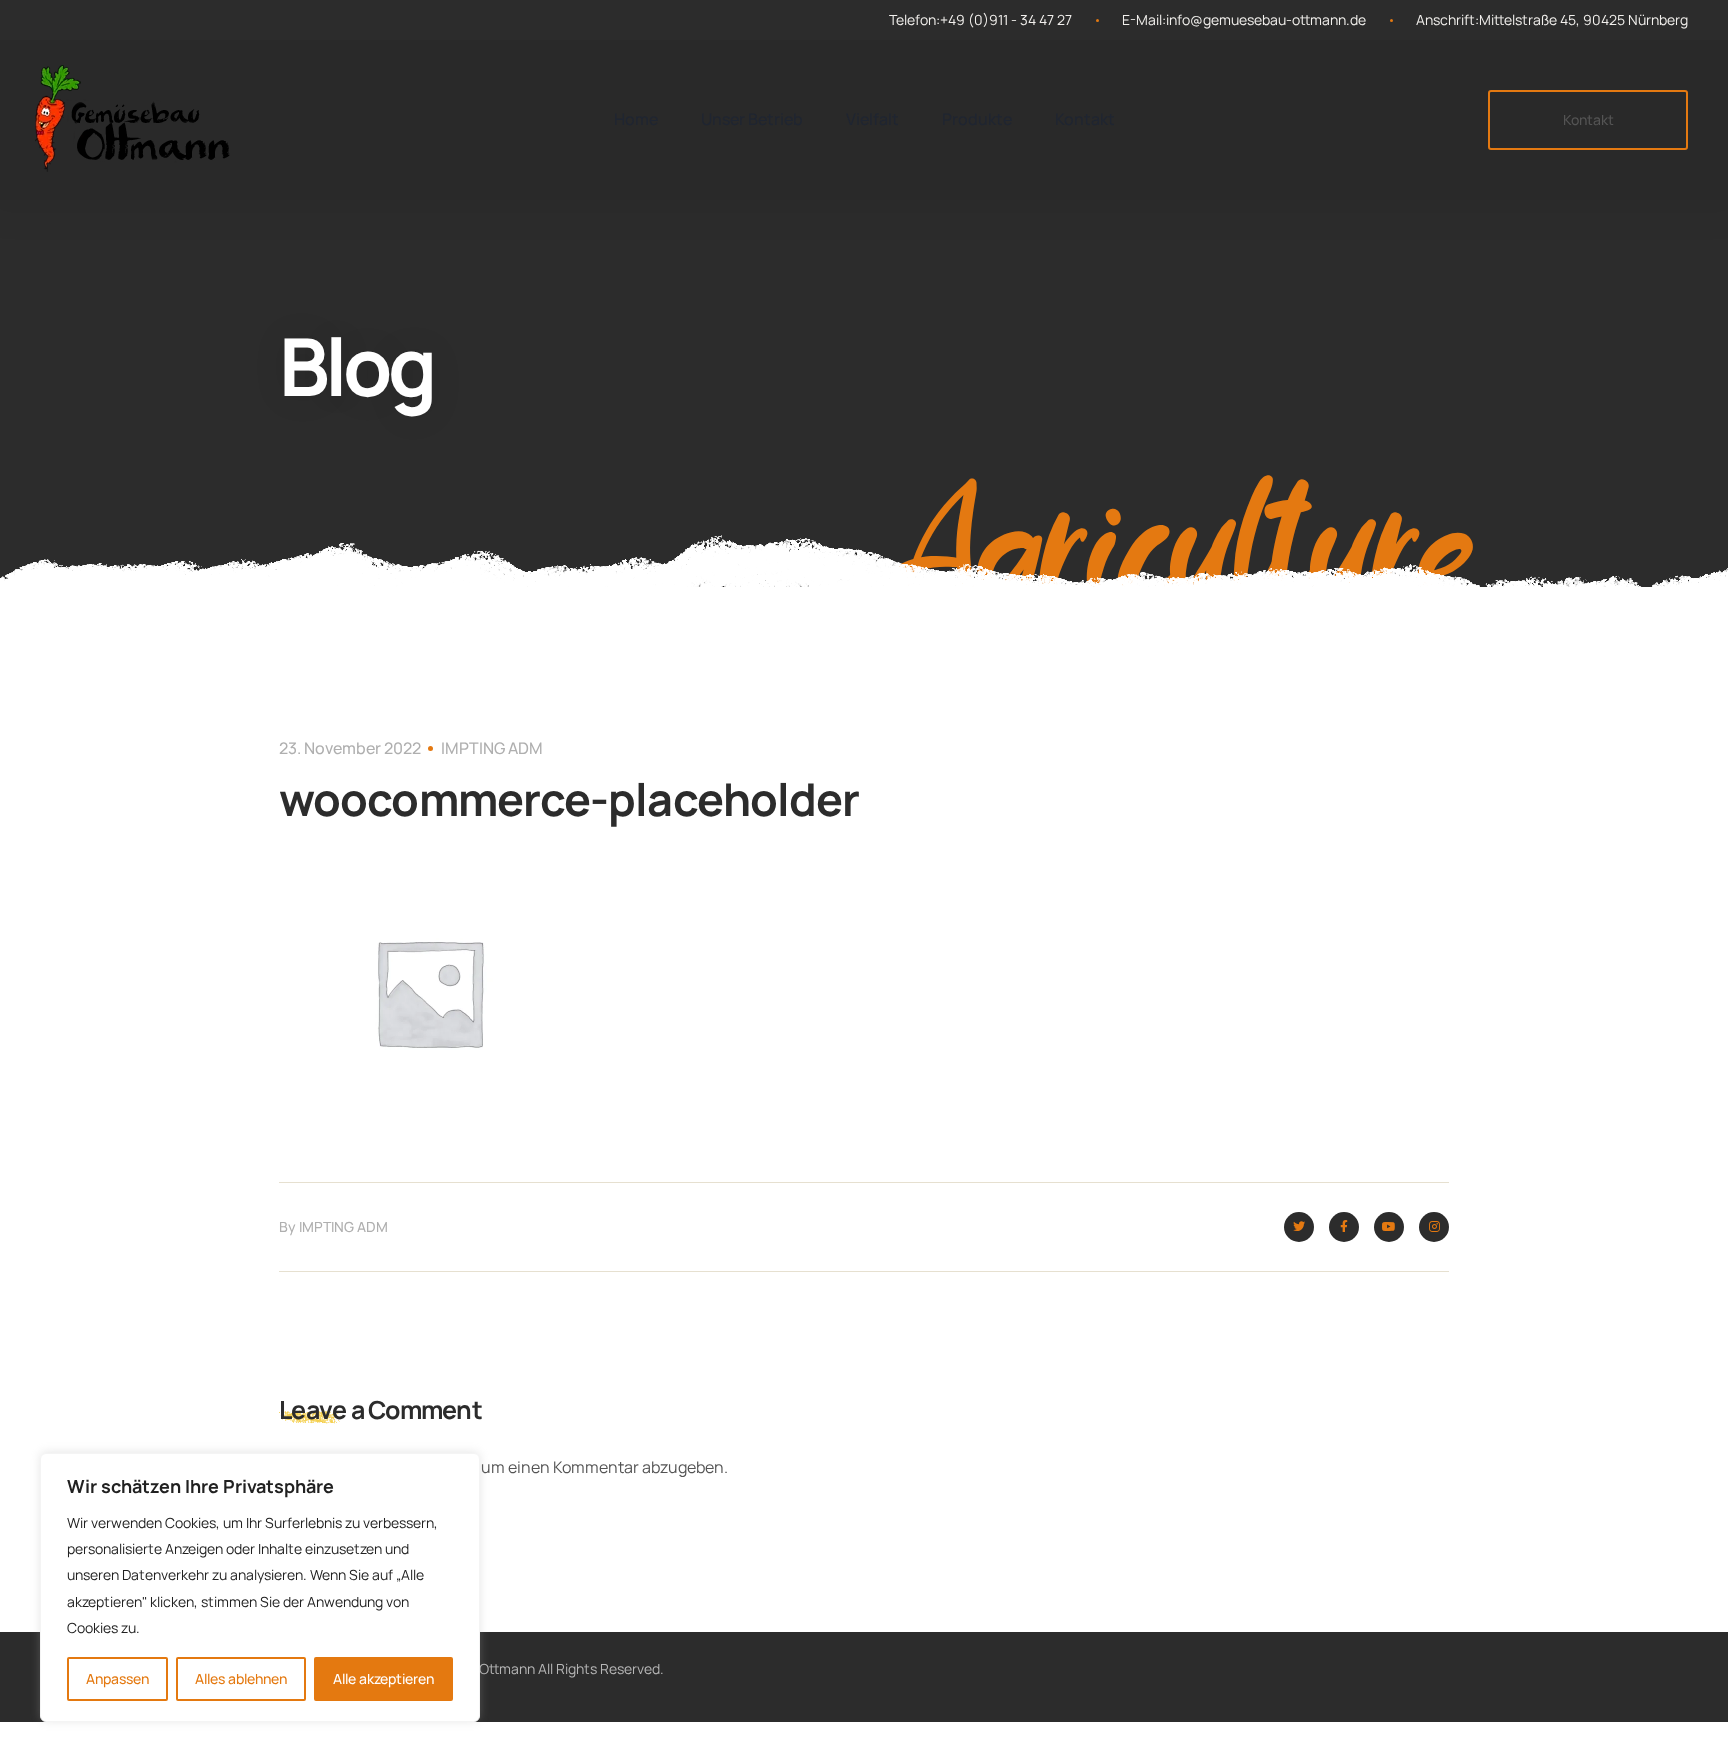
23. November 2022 (350, 748)
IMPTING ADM (492, 748)
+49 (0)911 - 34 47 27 (1006, 19)
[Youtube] (1389, 1227)
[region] (260, 1587)
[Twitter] (1299, 1227)
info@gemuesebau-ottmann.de (1266, 19)
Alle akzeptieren (383, 1678)
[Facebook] (1344, 1227)
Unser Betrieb (752, 119)
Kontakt (1085, 119)
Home (636, 119)
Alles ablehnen (241, 1678)
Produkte (977, 119)
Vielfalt (872, 119)
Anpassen (117, 1678)
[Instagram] (1434, 1227)
